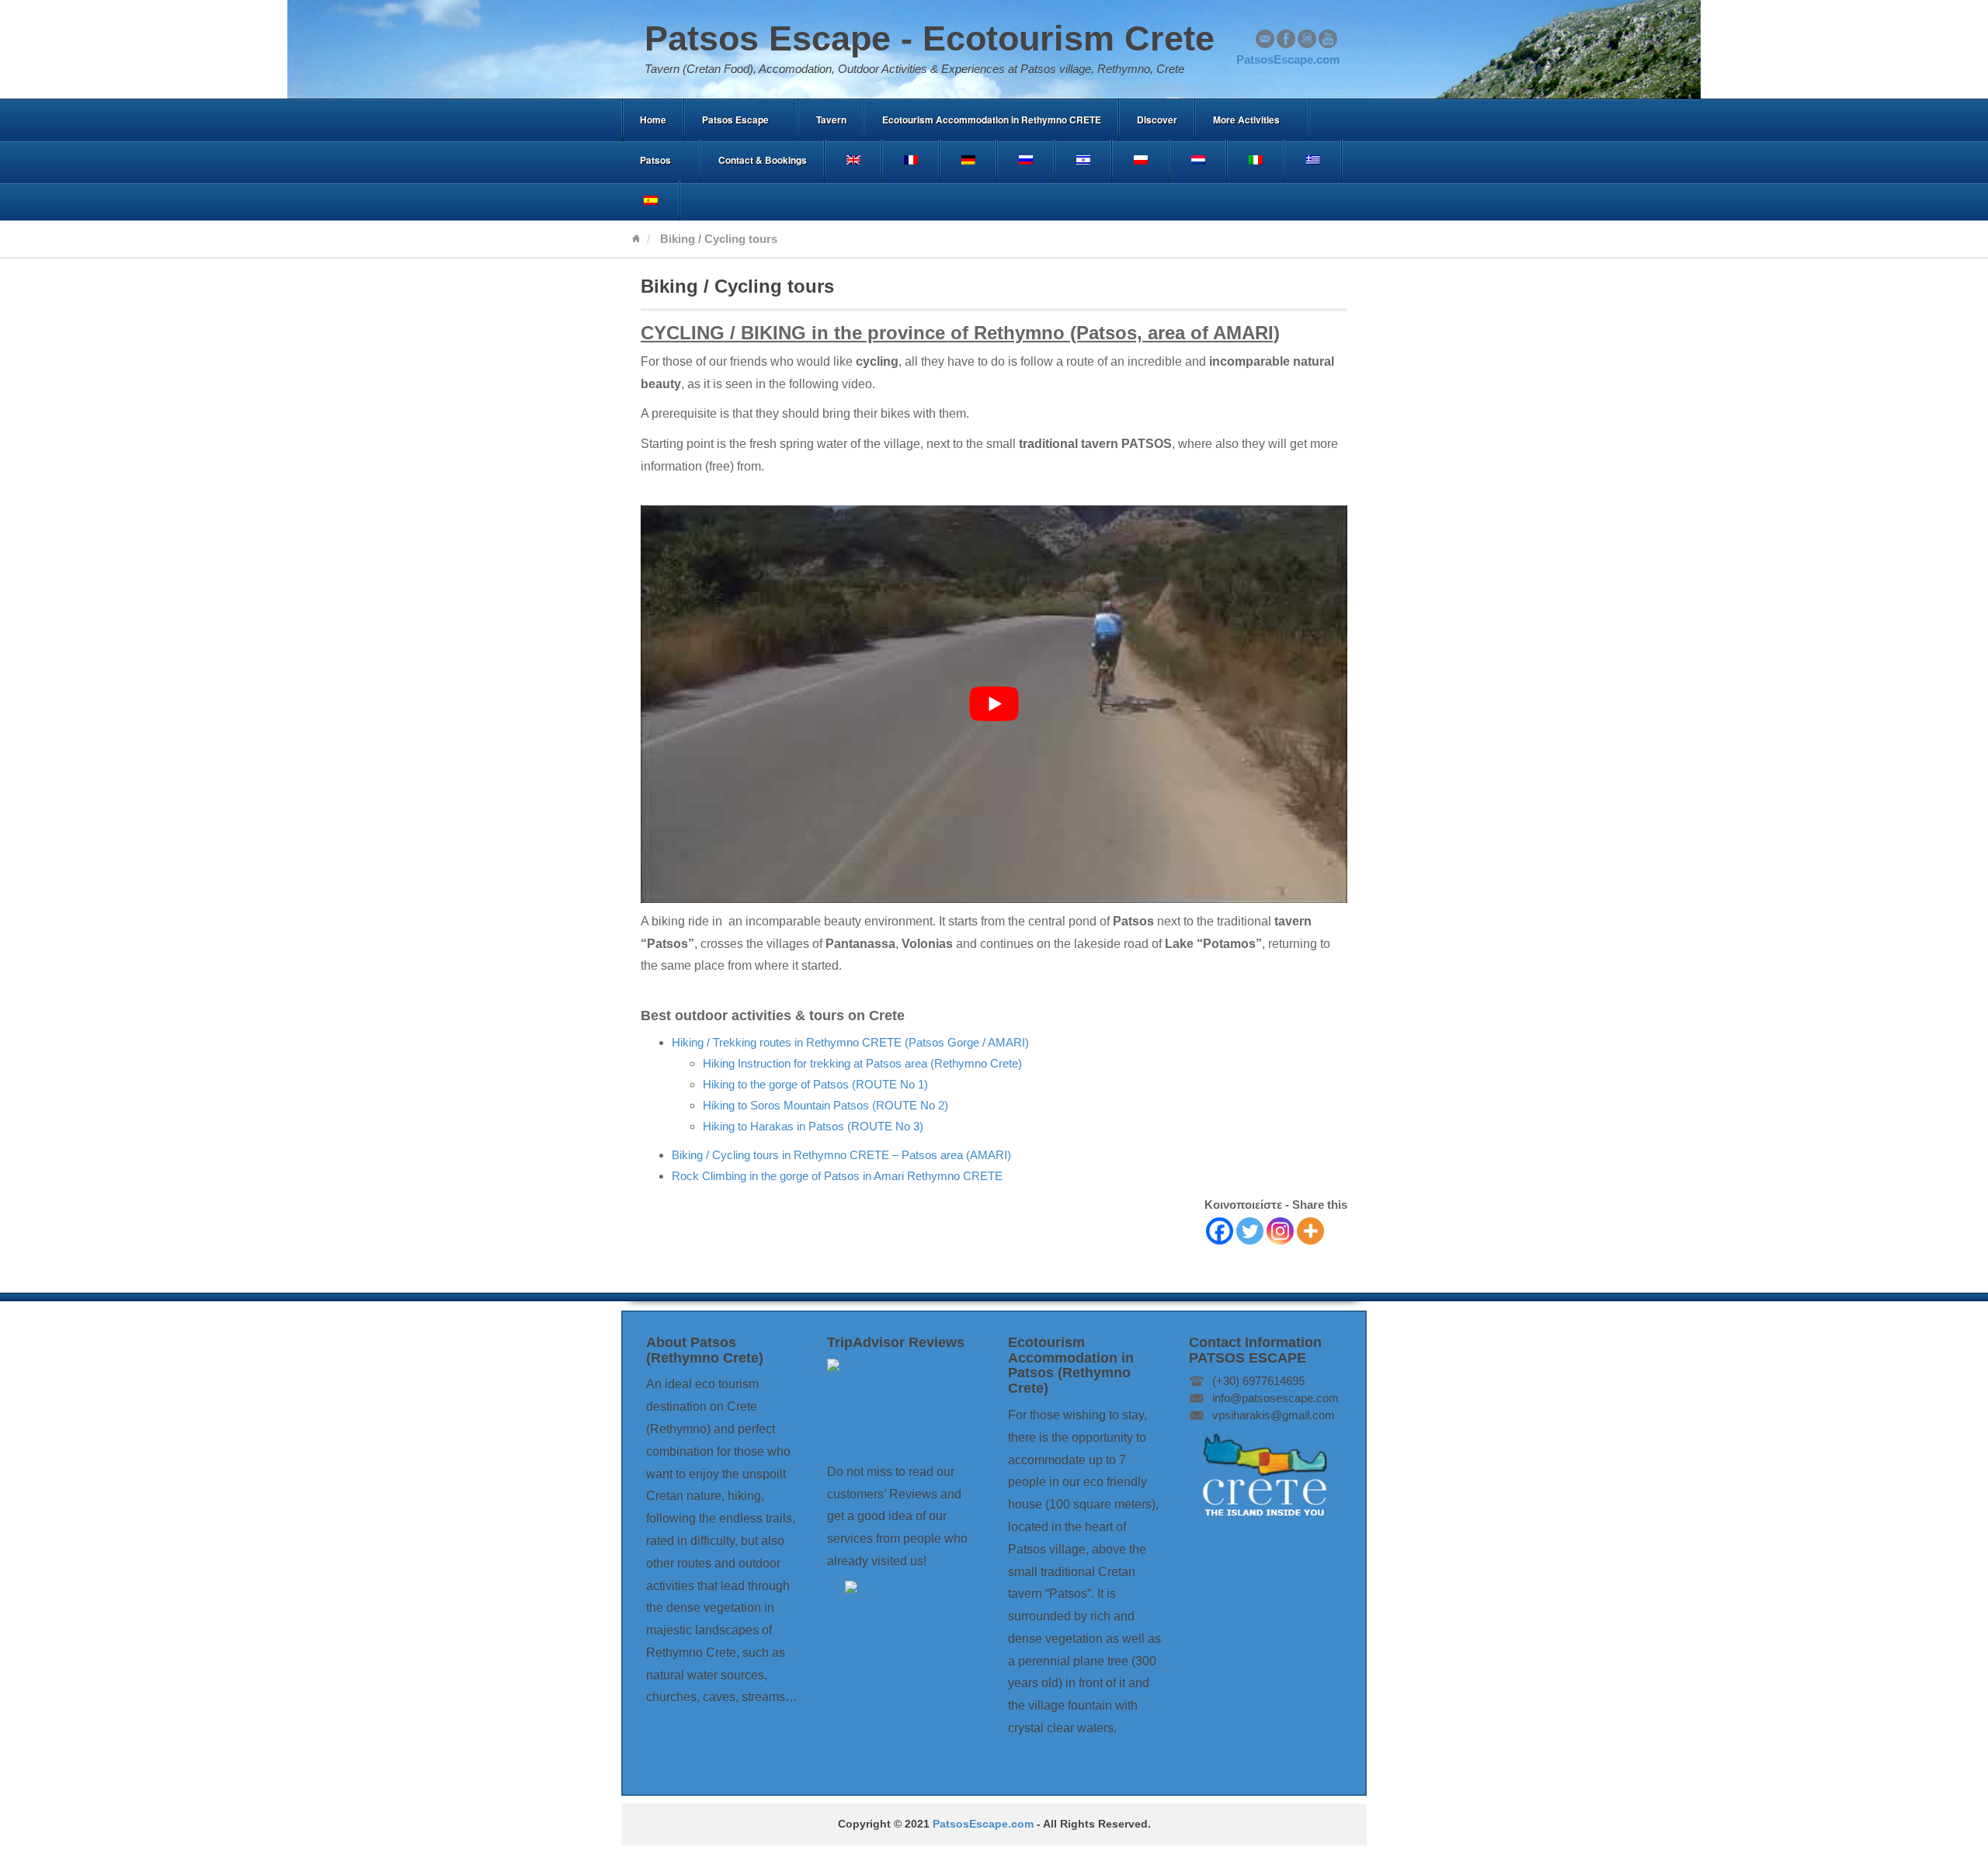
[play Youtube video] (994, 704)
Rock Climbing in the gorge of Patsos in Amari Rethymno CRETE (837, 1176)
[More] (1310, 1231)
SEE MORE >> (1050, 1758)
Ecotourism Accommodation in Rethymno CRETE (992, 120)
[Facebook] (1220, 1231)
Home (653, 120)
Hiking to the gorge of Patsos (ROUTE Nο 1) (815, 1084)
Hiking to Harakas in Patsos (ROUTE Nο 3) (813, 1126)
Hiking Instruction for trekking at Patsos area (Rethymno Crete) (862, 1063)
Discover (1157, 120)
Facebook (1286, 39)
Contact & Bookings (763, 160)
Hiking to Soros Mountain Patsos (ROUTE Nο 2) (825, 1105)
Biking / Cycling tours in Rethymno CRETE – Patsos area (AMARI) (841, 1155)
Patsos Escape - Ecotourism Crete (930, 38)
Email (1265, 39)
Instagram (1307, 39)
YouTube (1328, 39)
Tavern (831, 120)
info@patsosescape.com (1276, 1398)
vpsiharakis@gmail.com (1274, 1415)
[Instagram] (1280, 1231)
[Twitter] (1250, 1231)
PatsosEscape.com (983, 1824)
